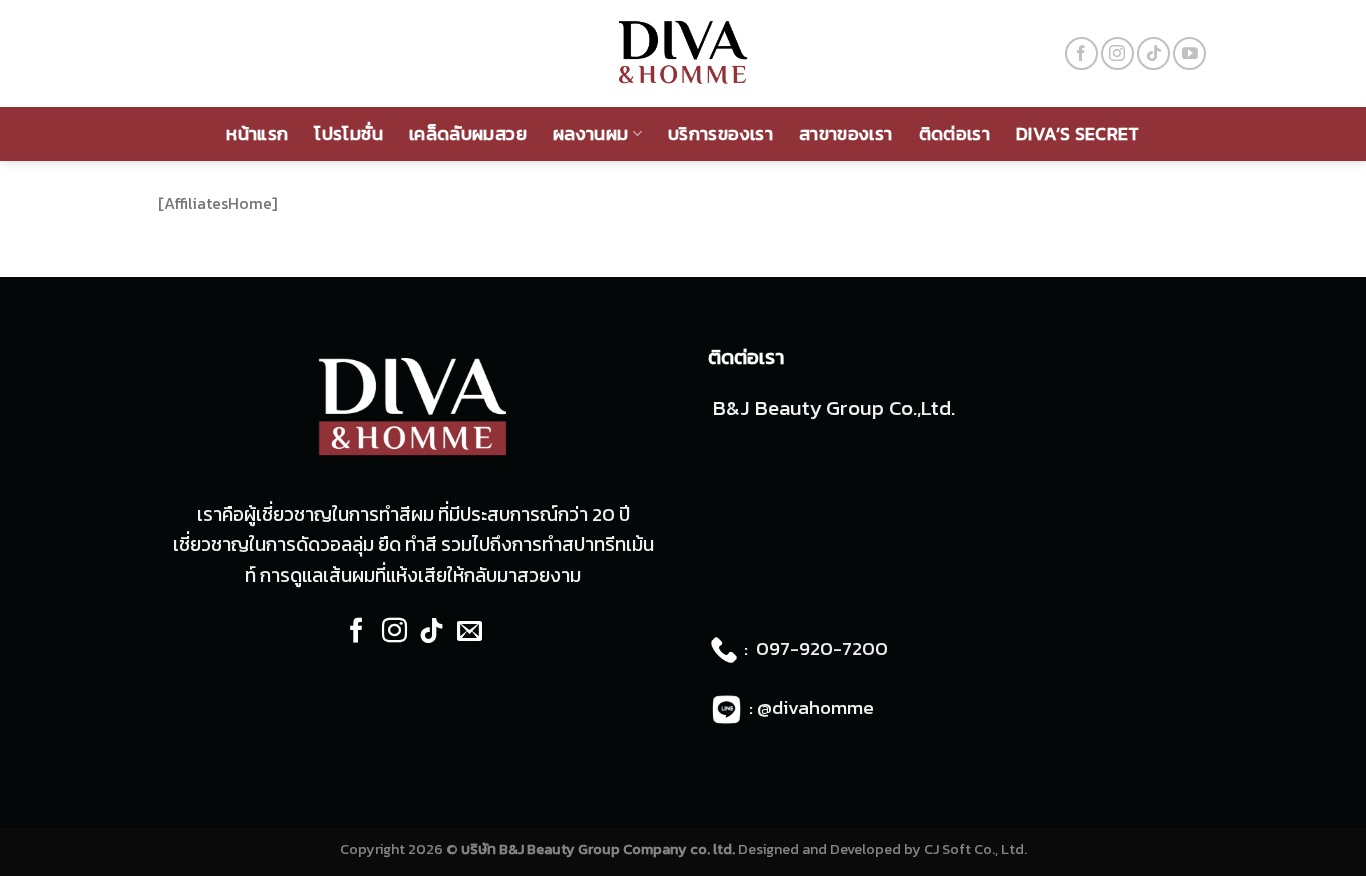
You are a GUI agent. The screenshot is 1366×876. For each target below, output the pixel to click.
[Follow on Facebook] (1081, 53)
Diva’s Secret (1078, 133)
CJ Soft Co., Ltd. (975, 849)
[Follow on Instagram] (1117, 53)
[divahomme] (683, 53)
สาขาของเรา (846, 133)
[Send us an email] (469, 632)
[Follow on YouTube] (1189, 53)
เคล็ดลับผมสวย (468, 133)
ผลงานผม (591, 133)
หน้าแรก (257, 133)
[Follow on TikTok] (1153, 53)
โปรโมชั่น (348, 133)
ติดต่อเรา (955, 133)
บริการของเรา (720, 133)
